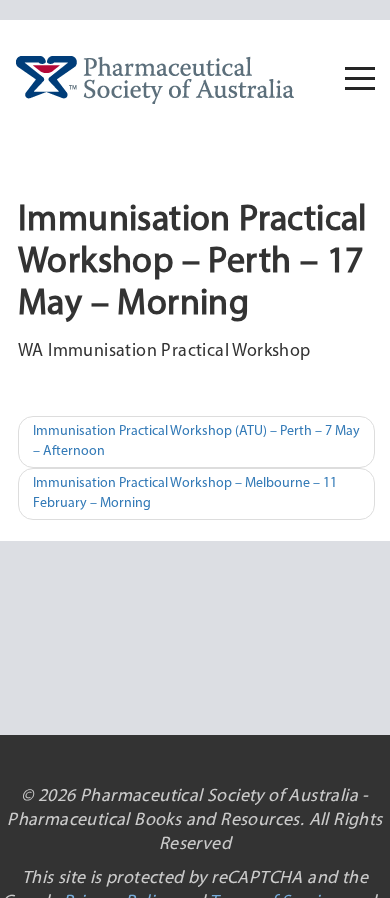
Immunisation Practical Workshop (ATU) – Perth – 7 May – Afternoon (196, 441)
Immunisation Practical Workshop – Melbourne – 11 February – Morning (185, 493)
